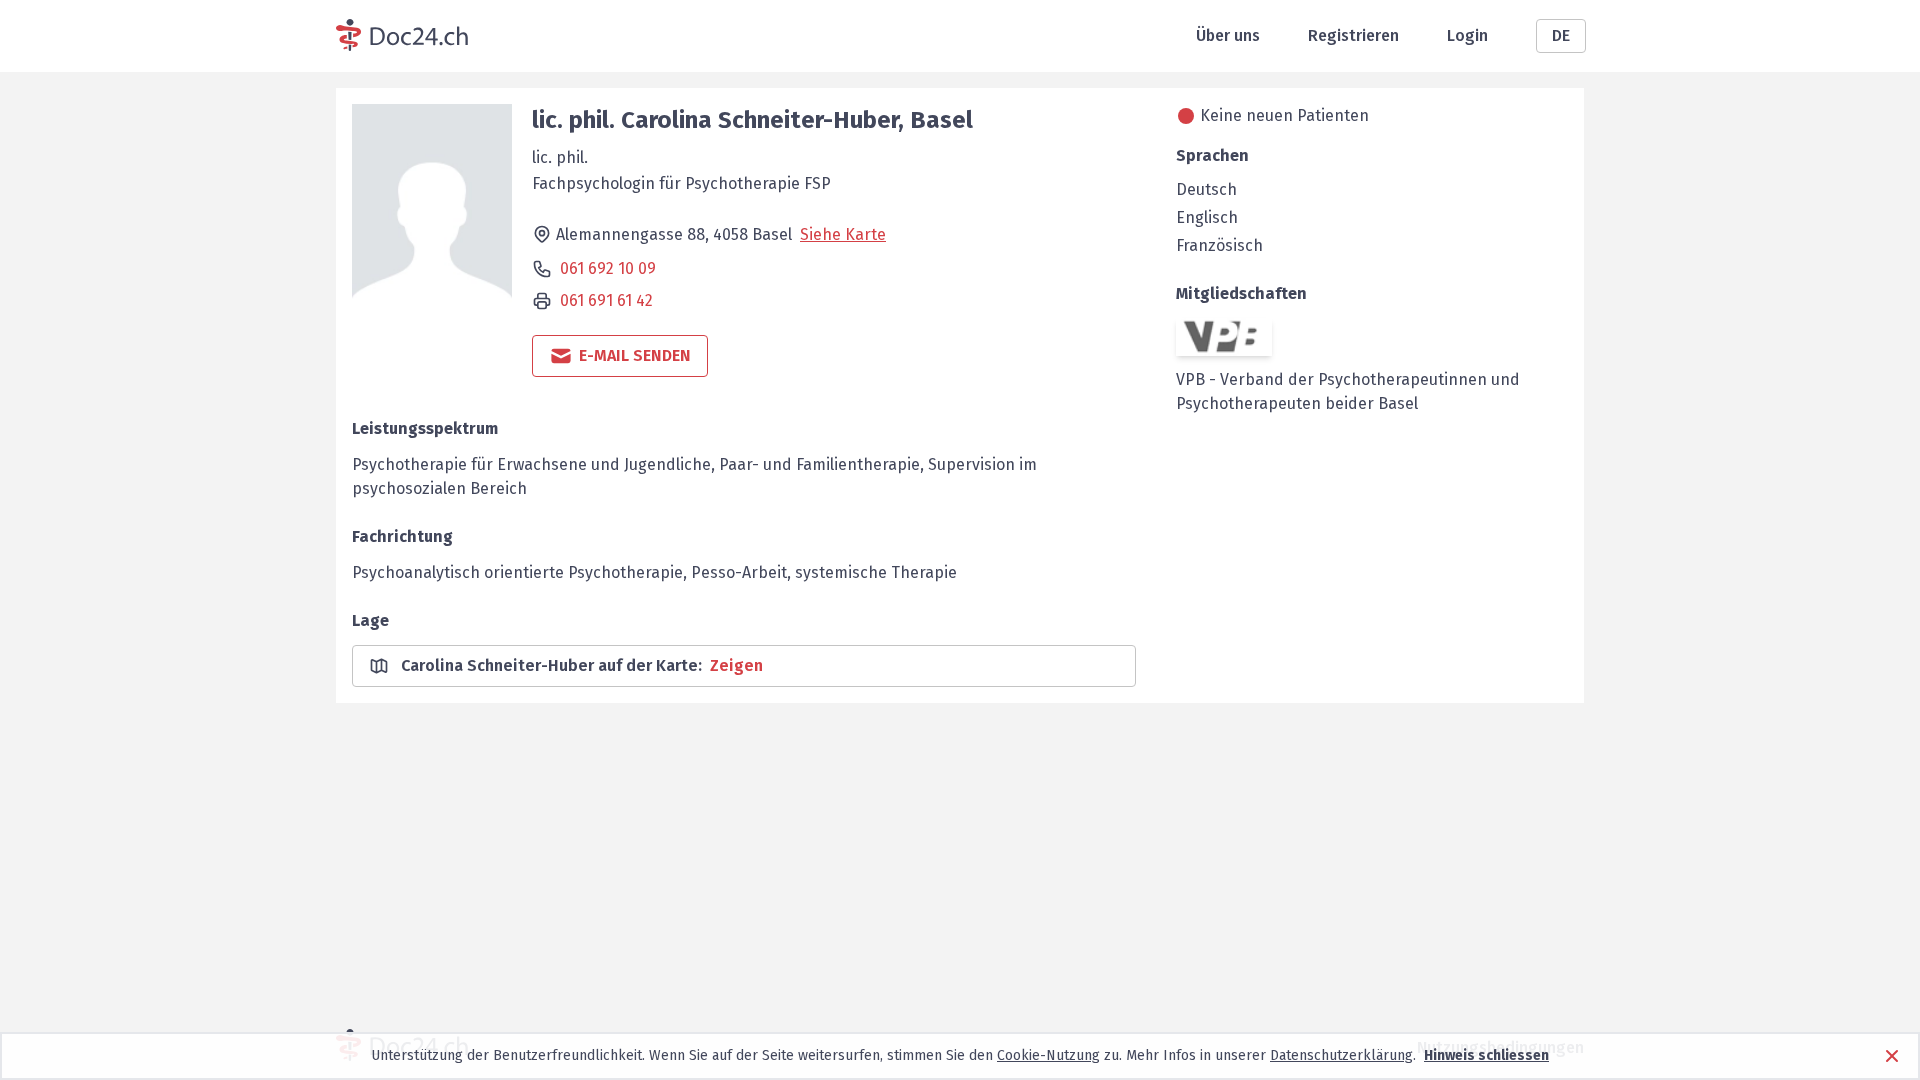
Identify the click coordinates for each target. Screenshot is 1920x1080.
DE (1561, 35)
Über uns (1228, 35)
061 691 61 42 (606, 300)
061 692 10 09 (608, 268)
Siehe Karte (843, 234)
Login (1467, 35)
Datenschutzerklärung (1341, 1055)
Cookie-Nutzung (1048, 1055)
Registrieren (1353, 35)
